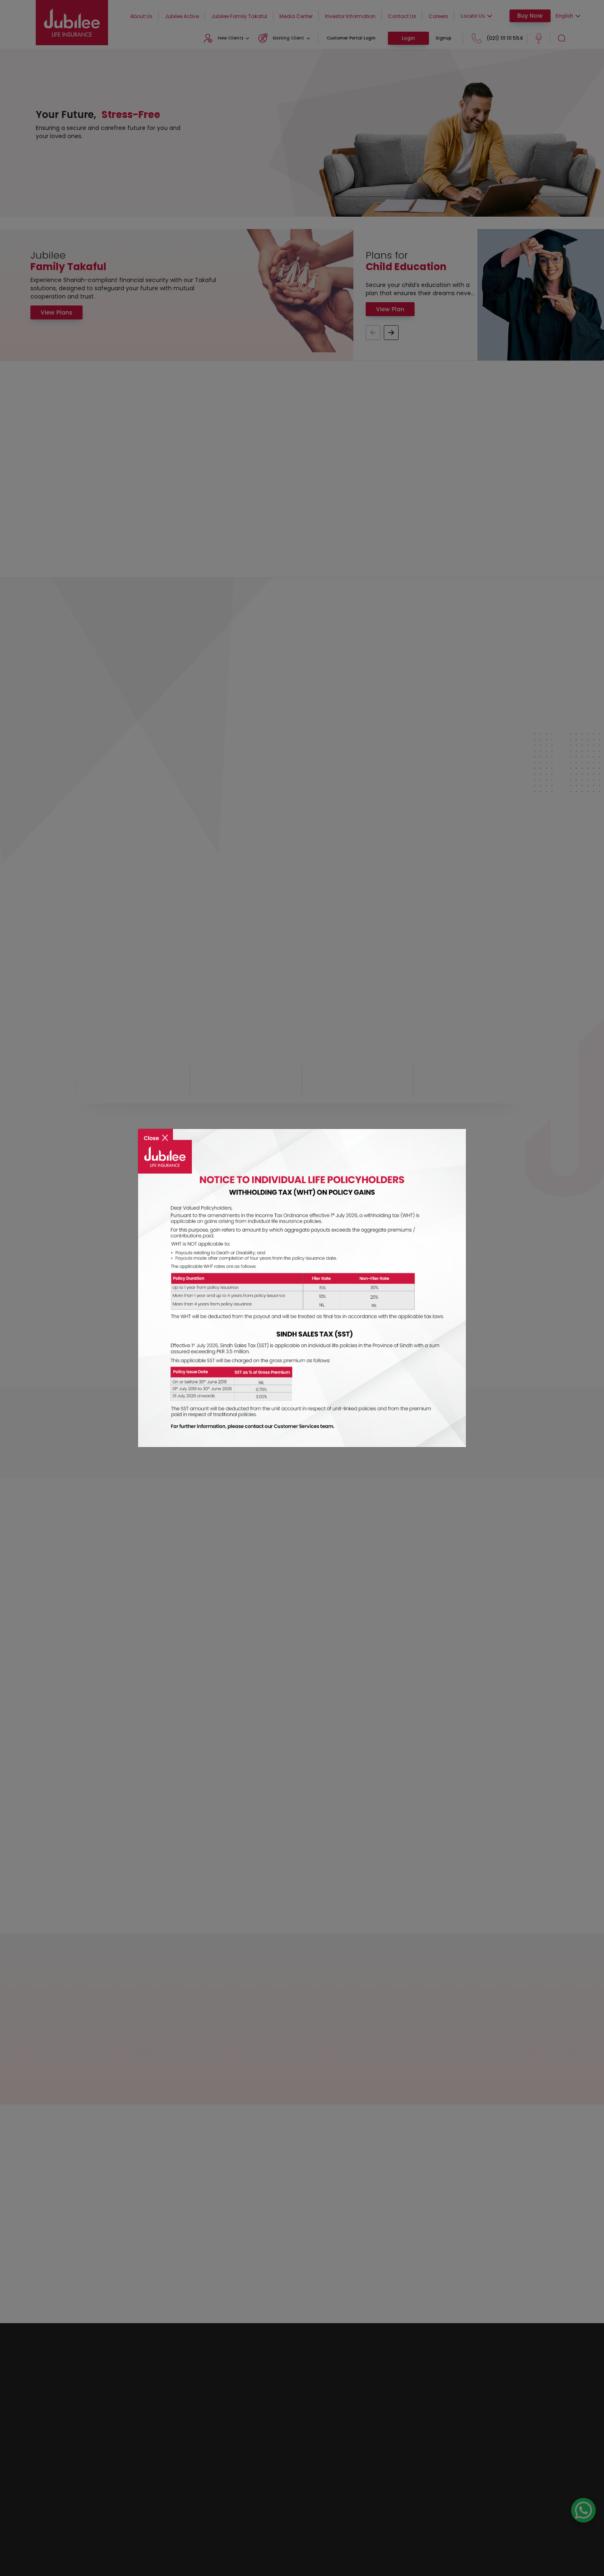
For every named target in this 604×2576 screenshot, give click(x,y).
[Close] (156, 1132)
